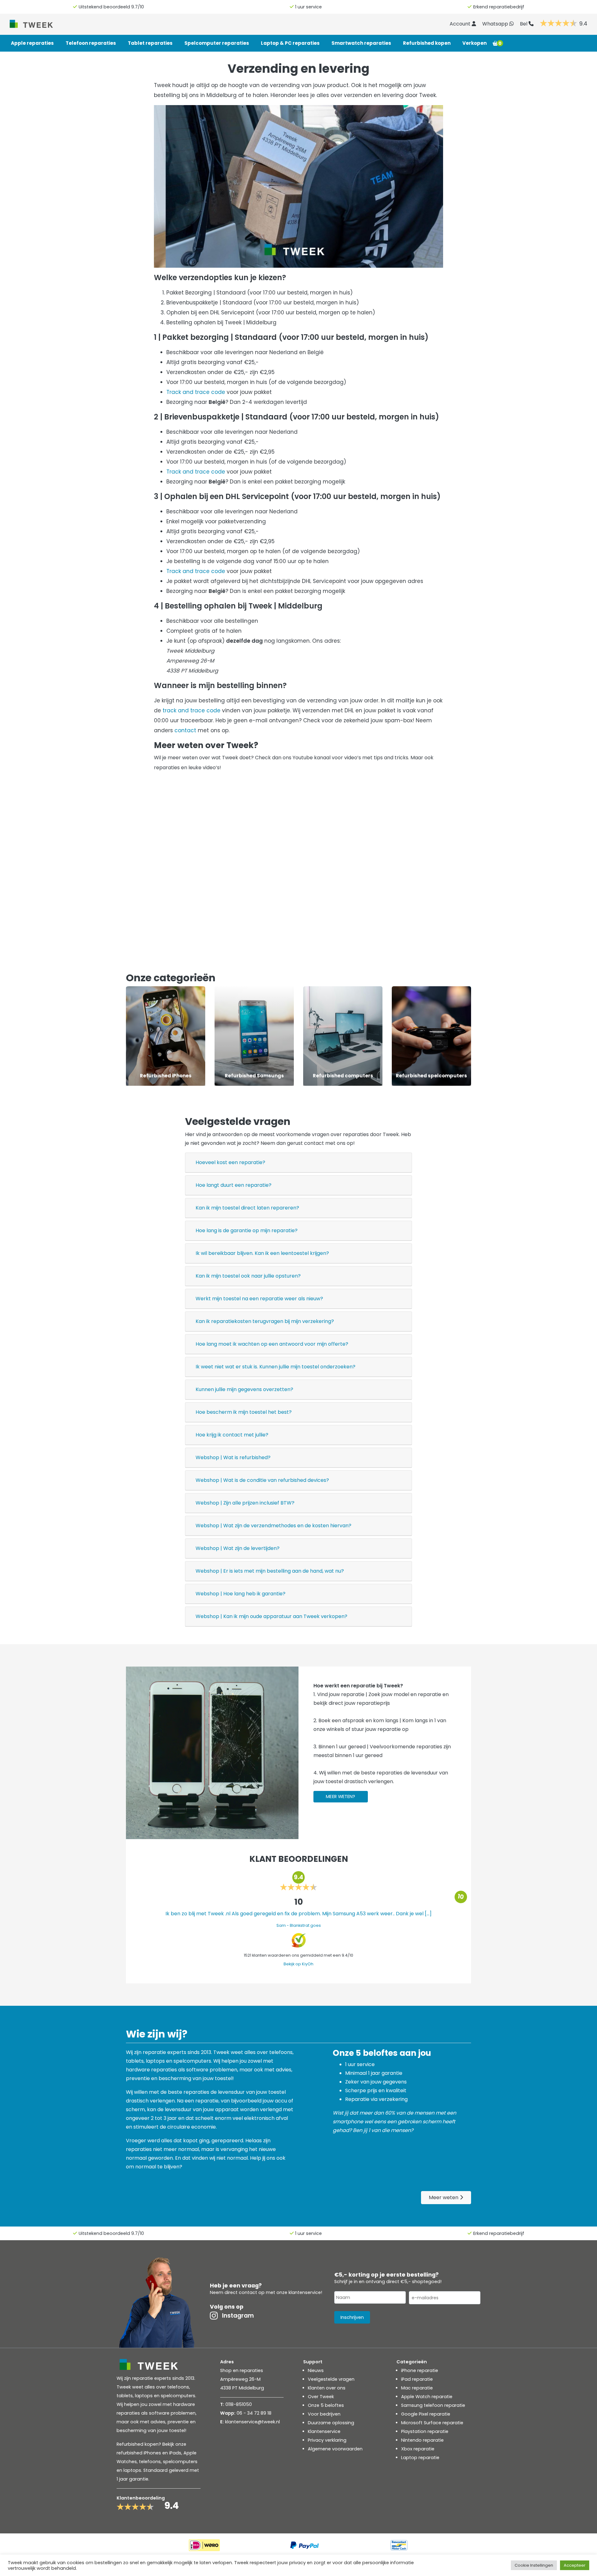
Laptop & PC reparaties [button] (290, 43)
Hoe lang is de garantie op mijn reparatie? (247, 1230)
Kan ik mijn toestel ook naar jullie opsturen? (248, 1276)
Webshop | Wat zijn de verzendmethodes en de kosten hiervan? (273, 1526)
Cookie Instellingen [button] (534, 2565)
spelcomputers (180, 2462)
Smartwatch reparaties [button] (361, 43)
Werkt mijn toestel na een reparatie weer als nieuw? (259, 1299)
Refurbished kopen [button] (427, 43)
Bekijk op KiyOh (298, 1964)
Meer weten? (340, 1797)
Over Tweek (321, 2397)
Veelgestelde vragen (331, 2379)
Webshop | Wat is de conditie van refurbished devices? (262, 1480)
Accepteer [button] (575, 2565)
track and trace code (192, 710)
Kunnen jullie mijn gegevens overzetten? (244, 1389)
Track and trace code (196, 392)
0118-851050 (239, 2404)
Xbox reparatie (418, 2449)
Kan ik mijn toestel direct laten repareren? (247, 1208)
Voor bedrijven (324, 2414)
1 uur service (308, 7)
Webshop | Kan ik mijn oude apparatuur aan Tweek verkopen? (271, 1616)
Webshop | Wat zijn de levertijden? (238, 1548)
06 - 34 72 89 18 (254, 2413)
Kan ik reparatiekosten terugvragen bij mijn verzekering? (265, 1321)
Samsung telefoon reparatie (433, 2405)
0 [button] (500, 43)
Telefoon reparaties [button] (91, 43)
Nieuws (316, 2370)
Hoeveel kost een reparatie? (230, 1162)
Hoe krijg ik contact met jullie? (232, 1435)
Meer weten (444, 2197)
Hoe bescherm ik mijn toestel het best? (244, 1412)
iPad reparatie (417, 2379)
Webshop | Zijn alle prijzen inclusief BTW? (245, 1503)
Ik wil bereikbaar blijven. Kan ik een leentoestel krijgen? (262, 1253)
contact (185, 730)
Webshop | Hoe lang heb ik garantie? (241, 1594)
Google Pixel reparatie (426, 2414)
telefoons (150, 2462)
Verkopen (474, 43)
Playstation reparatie (425, 2431)
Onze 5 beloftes (326, 2405)
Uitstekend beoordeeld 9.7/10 (111, 7)
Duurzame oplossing (331, 2423)
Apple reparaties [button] (32, 43)
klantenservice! (305, 2292)
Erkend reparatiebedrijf (499, 7)
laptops (132, 2470)
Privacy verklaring (327, 2440)
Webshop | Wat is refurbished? (233, 1457)
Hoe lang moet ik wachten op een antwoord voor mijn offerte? (272, 1344)
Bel (524, 24)
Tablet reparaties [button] (150, 43)
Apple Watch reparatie (427, 2397)
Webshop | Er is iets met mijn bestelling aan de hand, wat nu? (270, 1571)
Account (461, 24)
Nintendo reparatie (422, 2440)
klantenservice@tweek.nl (252, 2422)
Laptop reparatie (420, 2458)
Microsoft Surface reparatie (432, 2423)
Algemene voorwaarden (335, 2449)
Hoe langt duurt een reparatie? (234, 1185)
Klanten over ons (327, 2388)
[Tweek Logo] (39, 23)
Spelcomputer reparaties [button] (217, 43)
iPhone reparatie (420, 2370)
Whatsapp (496, 24)
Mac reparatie (417, 2388)
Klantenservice (324, 2431)
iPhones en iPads (162, 2453)
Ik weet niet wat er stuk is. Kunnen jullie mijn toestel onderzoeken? (275, 1367)
